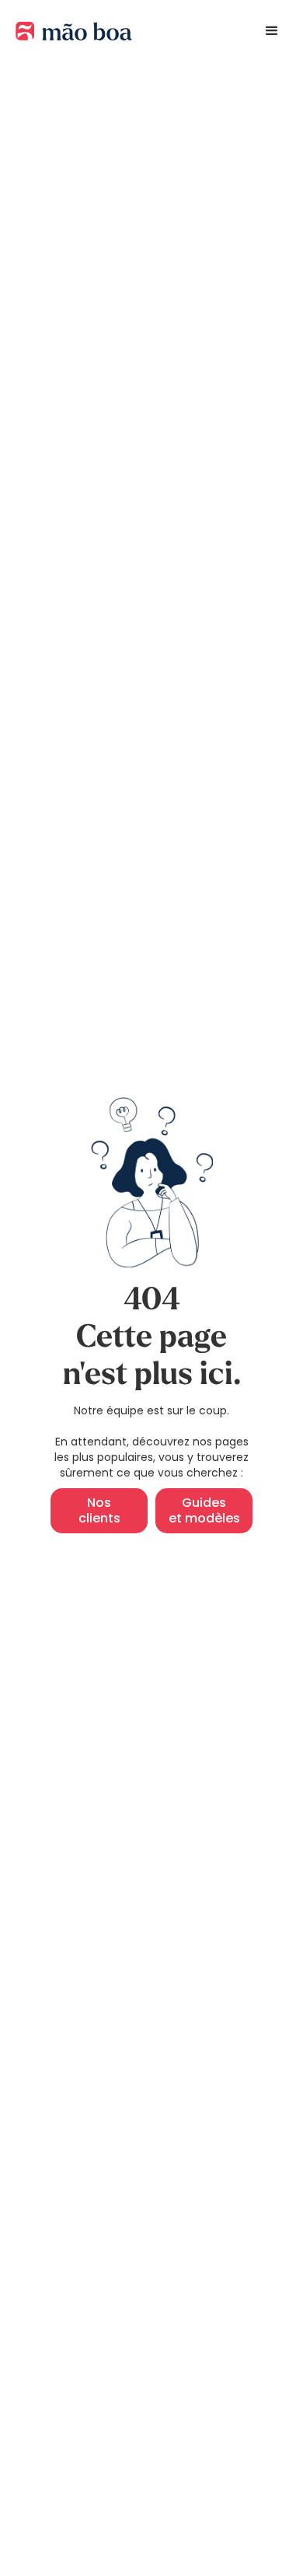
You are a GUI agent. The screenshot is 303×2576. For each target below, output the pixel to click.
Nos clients (99, 1510)
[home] (70, 31)
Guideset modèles (204, 1510)
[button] (272, 31)
